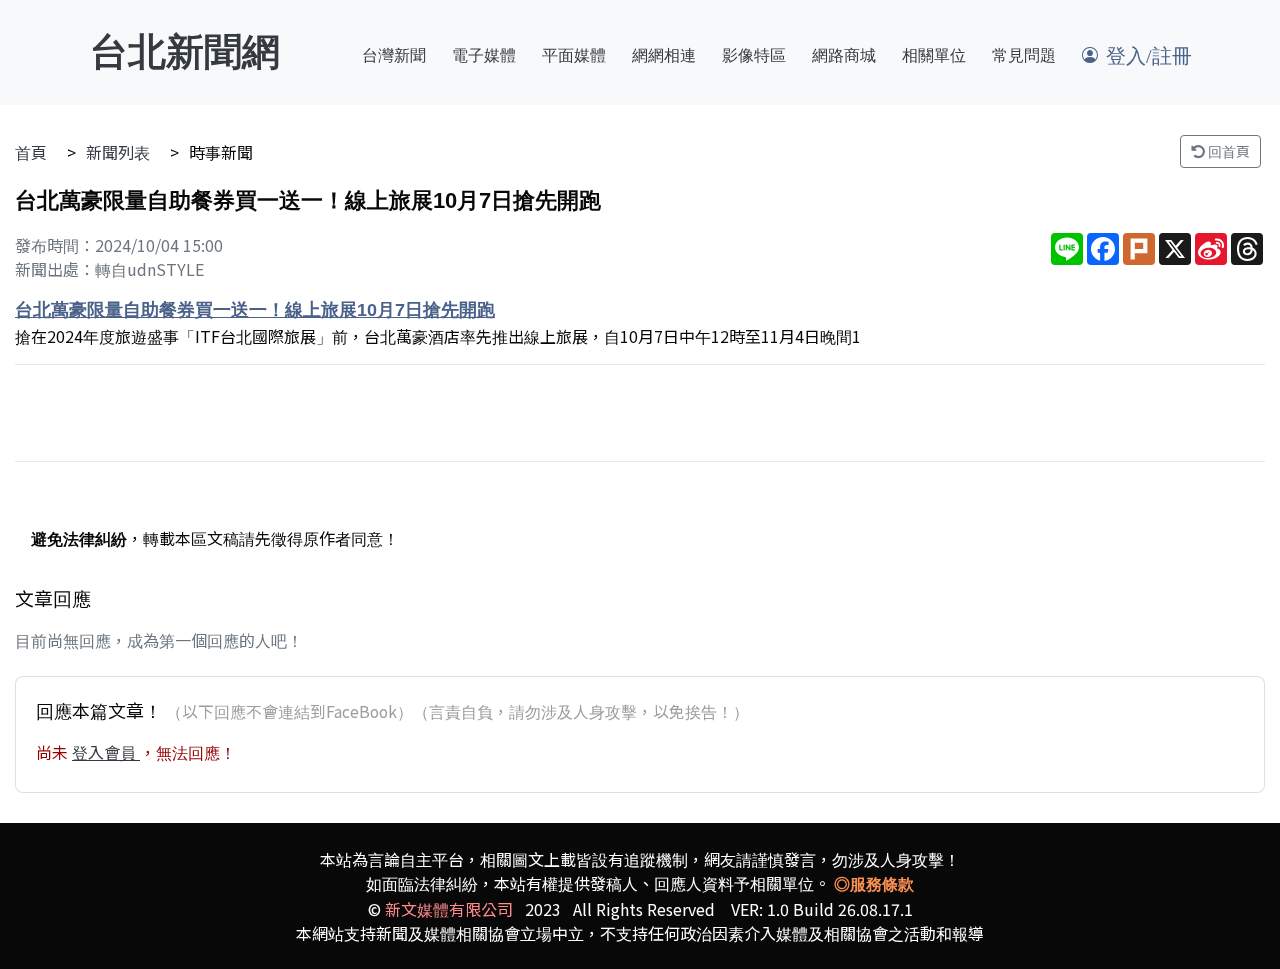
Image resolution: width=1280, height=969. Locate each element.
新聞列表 (118, 152)
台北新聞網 (185, 52)
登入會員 (106, 752)
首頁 (31, 152)
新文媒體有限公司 (449, 909)
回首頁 (1227, 151)
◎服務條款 (874, 884)
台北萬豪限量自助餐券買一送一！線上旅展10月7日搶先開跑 (255, 310)
